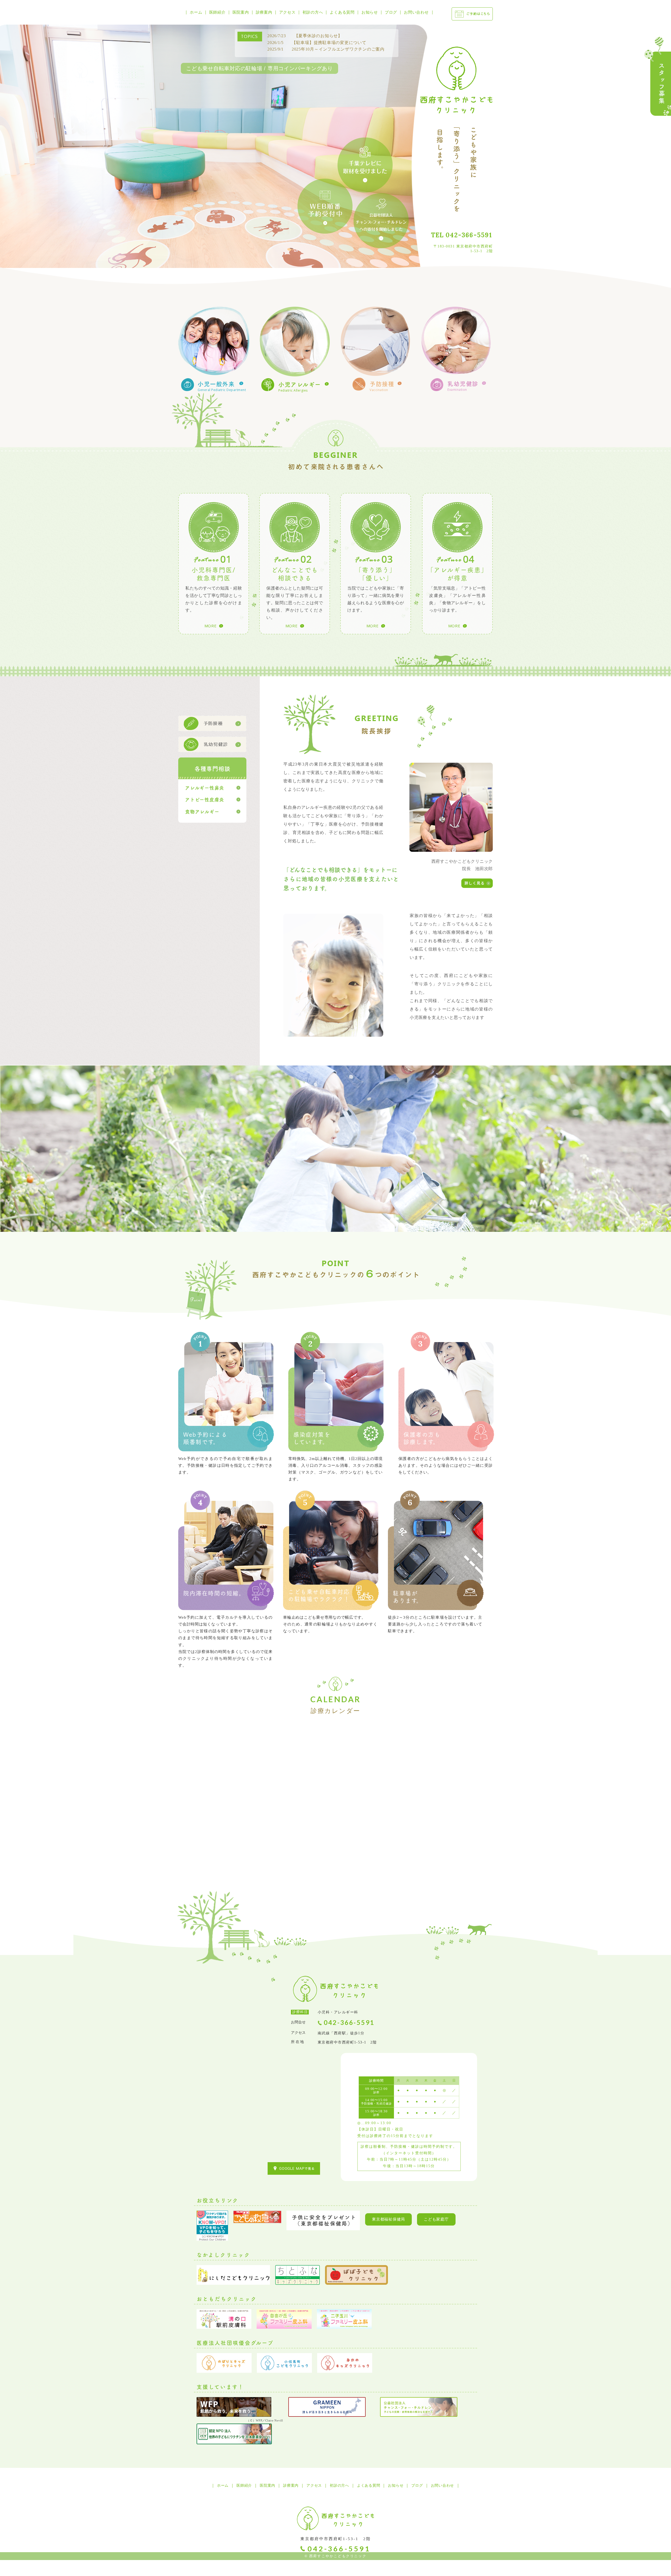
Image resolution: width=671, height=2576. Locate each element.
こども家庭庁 (436, 2219)
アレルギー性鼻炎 (205, 788)
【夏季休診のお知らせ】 (305, 36)
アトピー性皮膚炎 (205, 799)
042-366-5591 (469, 235)
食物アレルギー (202, 811)
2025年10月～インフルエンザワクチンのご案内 (326, 49)
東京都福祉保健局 (388, 2219)
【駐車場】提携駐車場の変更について (317, 43)
